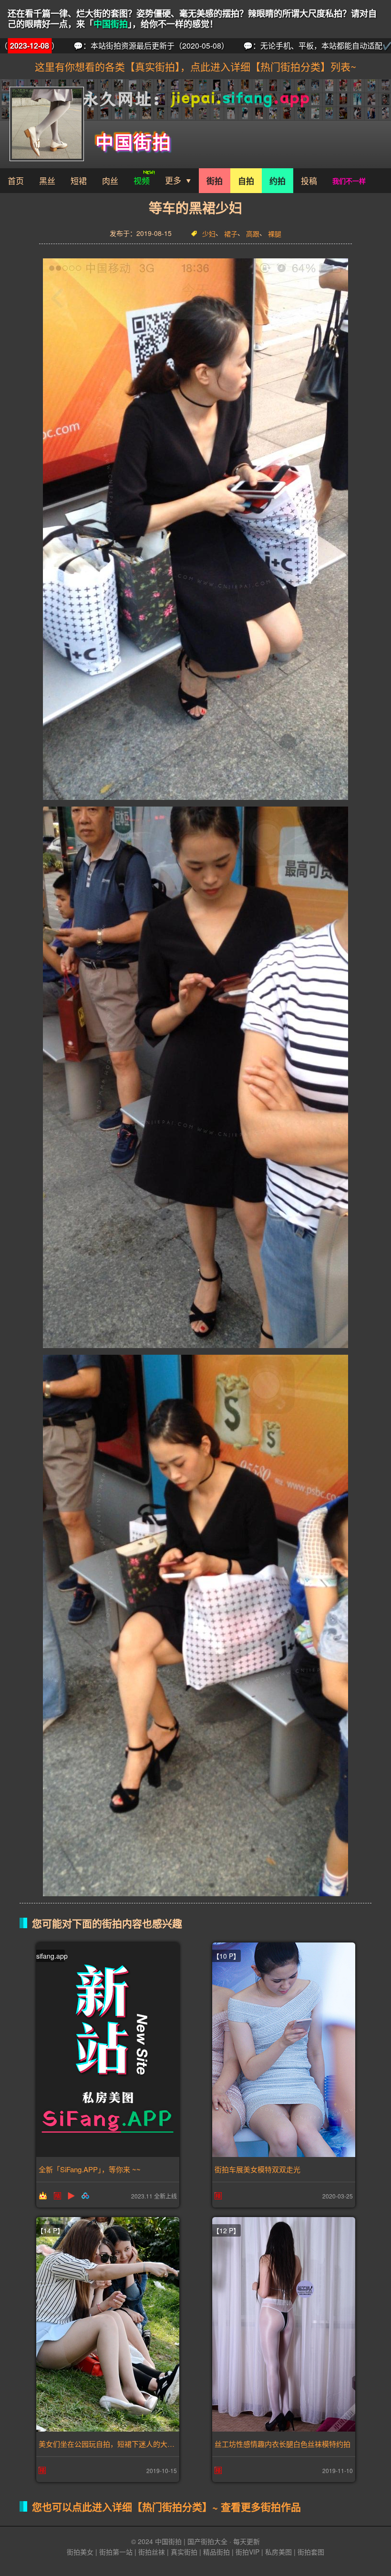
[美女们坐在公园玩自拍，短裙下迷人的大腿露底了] (108, 2324)
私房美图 (278, 2552)
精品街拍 (216, 2552)
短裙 (79, 180)
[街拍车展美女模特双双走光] (284, 2050)
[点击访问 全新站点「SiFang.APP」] (108, 2050)
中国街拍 (111, 24)
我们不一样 (349, 181)
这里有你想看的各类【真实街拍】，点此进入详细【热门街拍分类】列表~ (195, 66)
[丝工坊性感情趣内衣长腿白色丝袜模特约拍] (284, 2324)
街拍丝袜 (152, 2552)
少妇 (209, 234)
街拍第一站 (116, 2552)
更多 (173, 180)
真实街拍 (184, 2552)
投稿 (309, 180)
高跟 (253, 234)
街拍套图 (311, 2552)
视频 (142, 180)
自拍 (246, 181)
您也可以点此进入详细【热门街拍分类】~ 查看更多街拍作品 (166, 2506)
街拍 (215, 181)
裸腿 (275, 234)
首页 (16, 180)
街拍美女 (80, 2552)
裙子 (231, 234)
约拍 (278, 181)
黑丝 (47, 180)
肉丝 (110, 180)
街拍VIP (247, 2552)
